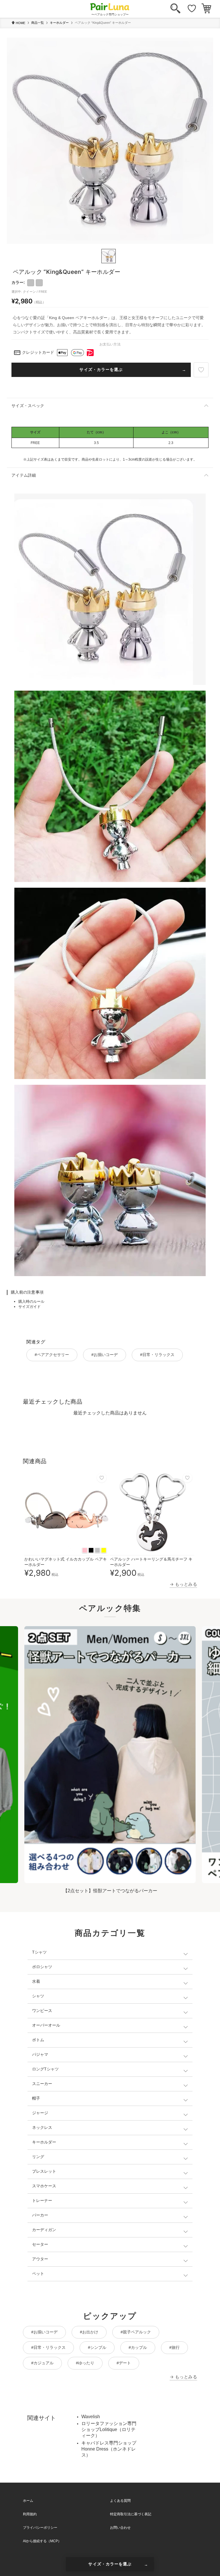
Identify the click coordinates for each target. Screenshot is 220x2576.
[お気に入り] (192, 9)
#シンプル (97, 2347)
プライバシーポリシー (40, 2528)
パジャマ (40, 2054)
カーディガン (44, 2230)
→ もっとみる (183, 1584)
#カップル (138, 2347)
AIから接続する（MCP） (42, 2541)
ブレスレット (44, 2171)
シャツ (38, 1996)
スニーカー (42, 2084)
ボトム (38, 2040)
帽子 (36, 2098)
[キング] (31, 283)
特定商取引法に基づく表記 (131, 2514)
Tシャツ (39, 1952)
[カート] (206, 9)
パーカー (40, 2215)
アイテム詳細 (24, 475)
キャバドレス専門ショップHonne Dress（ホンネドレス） (109, 2449)
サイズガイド (30, 1307)
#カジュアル (42, 2363)
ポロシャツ (42, 1967)
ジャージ (40, 2113)
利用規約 (30, 2514)
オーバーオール (46, 2025)
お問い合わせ (120, 2528)
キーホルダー (59, 23)
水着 (36, 1981)
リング (38, 2157)
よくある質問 (120, 2501)
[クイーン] (39, 283)
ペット (38, 2274)
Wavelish (91, 2417)
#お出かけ (89, 2332)
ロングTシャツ (45, 2069)
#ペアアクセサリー (52, 1355)
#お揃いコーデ (105, 1355)
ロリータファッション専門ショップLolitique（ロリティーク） (109, 2429)
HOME (20, 23)
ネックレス (42, 2127)
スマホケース (44, 2186)
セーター (40, 2244)
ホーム (28, 2501)
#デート (124, 2363)
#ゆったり (85, 2363)
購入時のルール (31, 1301)
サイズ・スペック (28, 406)
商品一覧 (38, 23)
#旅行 (174, 2347)
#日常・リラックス (157, 1355)
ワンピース (42, 2011)
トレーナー (42, 2200)
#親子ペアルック (136, 2332)
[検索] (175, 9)
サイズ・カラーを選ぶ (101, 370)
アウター (40, 2259)
